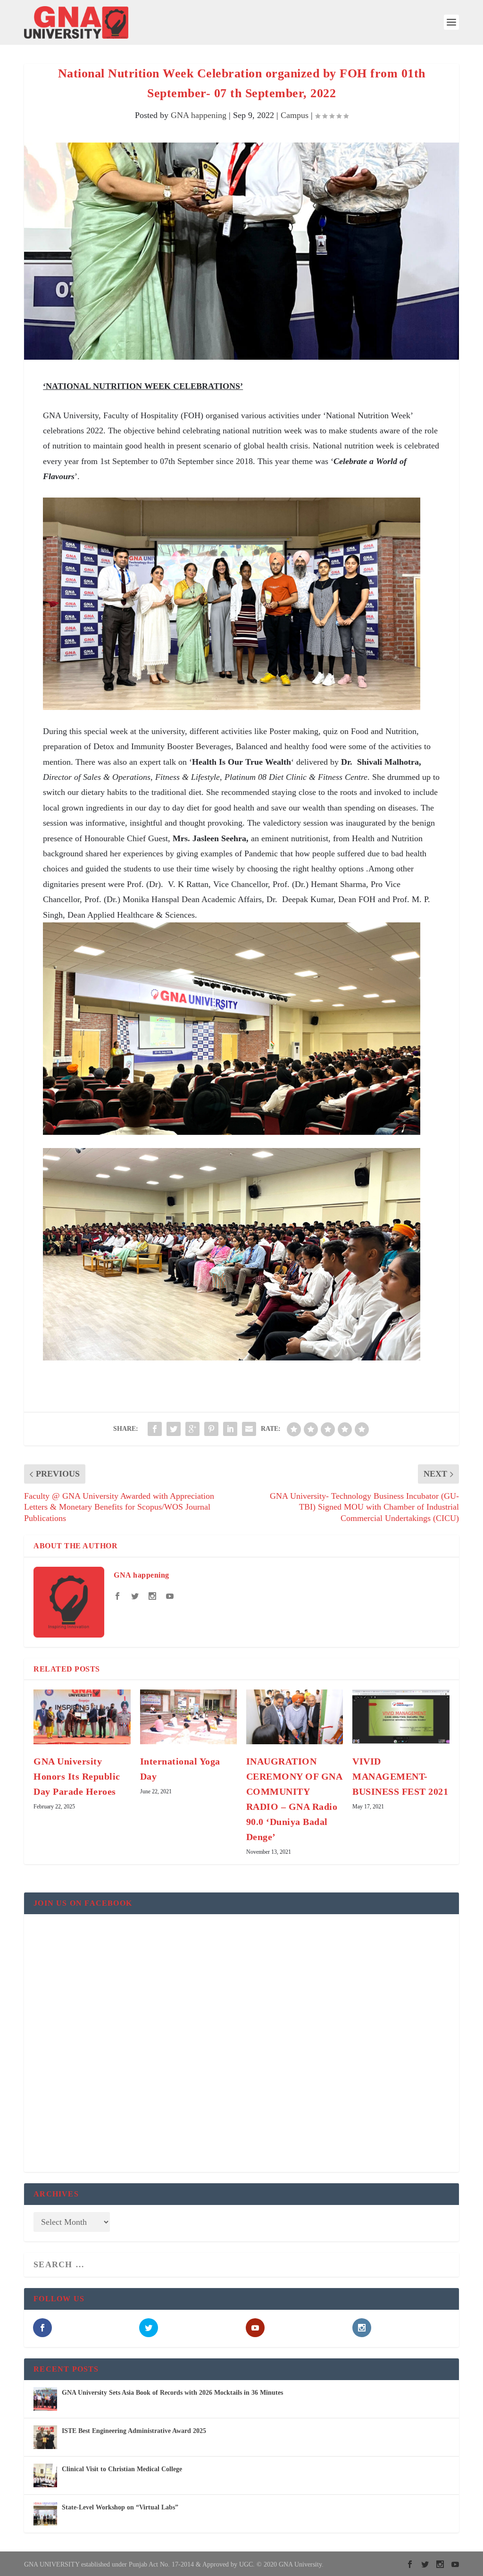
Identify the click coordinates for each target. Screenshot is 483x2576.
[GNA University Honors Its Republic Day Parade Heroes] (82, 1717)
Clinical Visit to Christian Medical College (122, 2469)
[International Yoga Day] (188, 1717)
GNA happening (199, 115)
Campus (295, 115)
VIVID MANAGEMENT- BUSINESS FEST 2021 (400, 1776)
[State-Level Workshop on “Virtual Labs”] (45, 2514)
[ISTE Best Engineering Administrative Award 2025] (45, 2437)
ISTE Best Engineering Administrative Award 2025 (134, 2431)
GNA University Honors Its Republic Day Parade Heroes (77, 1776)
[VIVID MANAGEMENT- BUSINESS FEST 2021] (401, 1717)
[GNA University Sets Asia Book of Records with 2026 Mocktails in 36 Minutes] (45, 2399)
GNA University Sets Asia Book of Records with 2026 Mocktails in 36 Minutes (172, 2393)
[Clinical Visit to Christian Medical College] (45, 2475)
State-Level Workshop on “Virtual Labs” (120, 2507)
